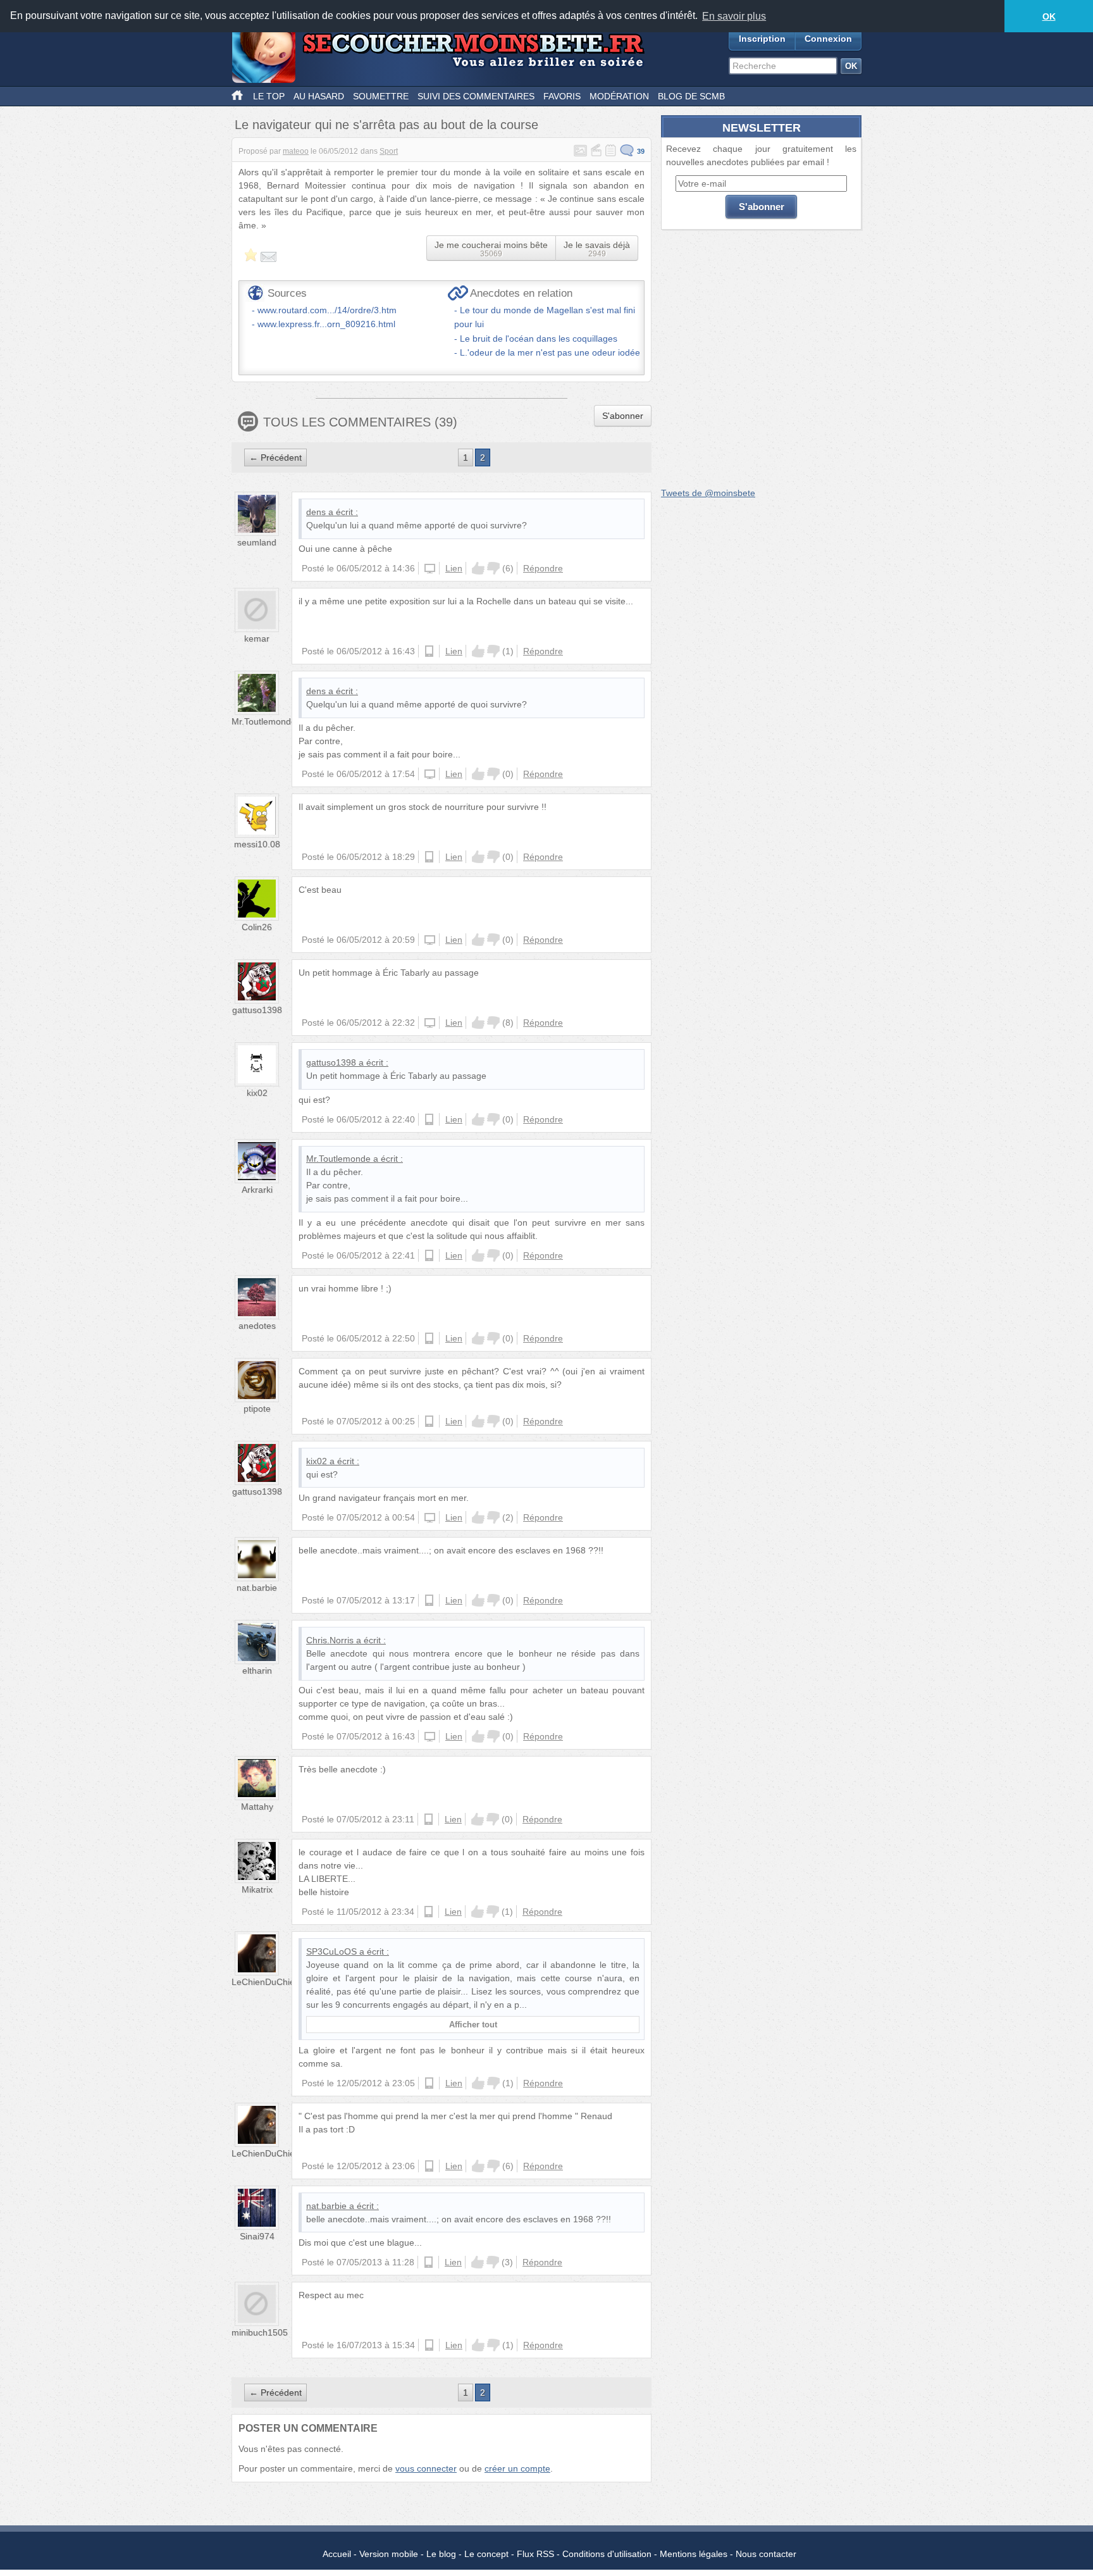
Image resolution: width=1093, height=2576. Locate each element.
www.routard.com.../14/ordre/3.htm (327, 310)
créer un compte (517, 2468)
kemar (257, 638)
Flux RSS (535, 2554)
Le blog (441, 2554)
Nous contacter (766, 2554)
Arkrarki (257, 1190)
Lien (454, 568)
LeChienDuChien (266, 1982)
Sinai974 (257, 2236)
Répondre (543, 568)
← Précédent (275, 457)
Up (478, 568)
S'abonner (623, 416)
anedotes (257, 1326)
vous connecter (426, 2468)
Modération (619, 96)
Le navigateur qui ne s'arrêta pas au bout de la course (386, 125)
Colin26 (257, 927)
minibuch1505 (260, 2332)
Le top (269, 96)
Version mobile (389, 2554)
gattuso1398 (257, 1010)
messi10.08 (257, 844)
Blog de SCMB (691, 96)
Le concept (486, 2554)
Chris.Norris (330, 1640)
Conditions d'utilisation (607, 2554)
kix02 (257, 1093)
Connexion (828, 39)
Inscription (762, 39)
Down (493, 568)
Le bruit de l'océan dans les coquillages (539, 339)
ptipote (257, 1409)
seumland (257, 542)
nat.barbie (257, 1588)
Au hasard (319, 96)
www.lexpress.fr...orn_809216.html (326, 324)
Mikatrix (257, 1889)
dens (316, 512)
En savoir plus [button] (734, 16)
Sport (389, 151)
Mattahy (257, 1807)
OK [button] (1049, 16)
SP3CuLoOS (331, 1951)
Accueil (337, 2554)
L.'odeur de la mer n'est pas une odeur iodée (550, 352)
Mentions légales (694, 2554)
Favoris (562, 96)
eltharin (257, 1671)
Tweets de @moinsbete (708, 493)
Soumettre (381, 96)
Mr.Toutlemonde (264, 721)
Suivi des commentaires (476, 96)
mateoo (296, 151)
